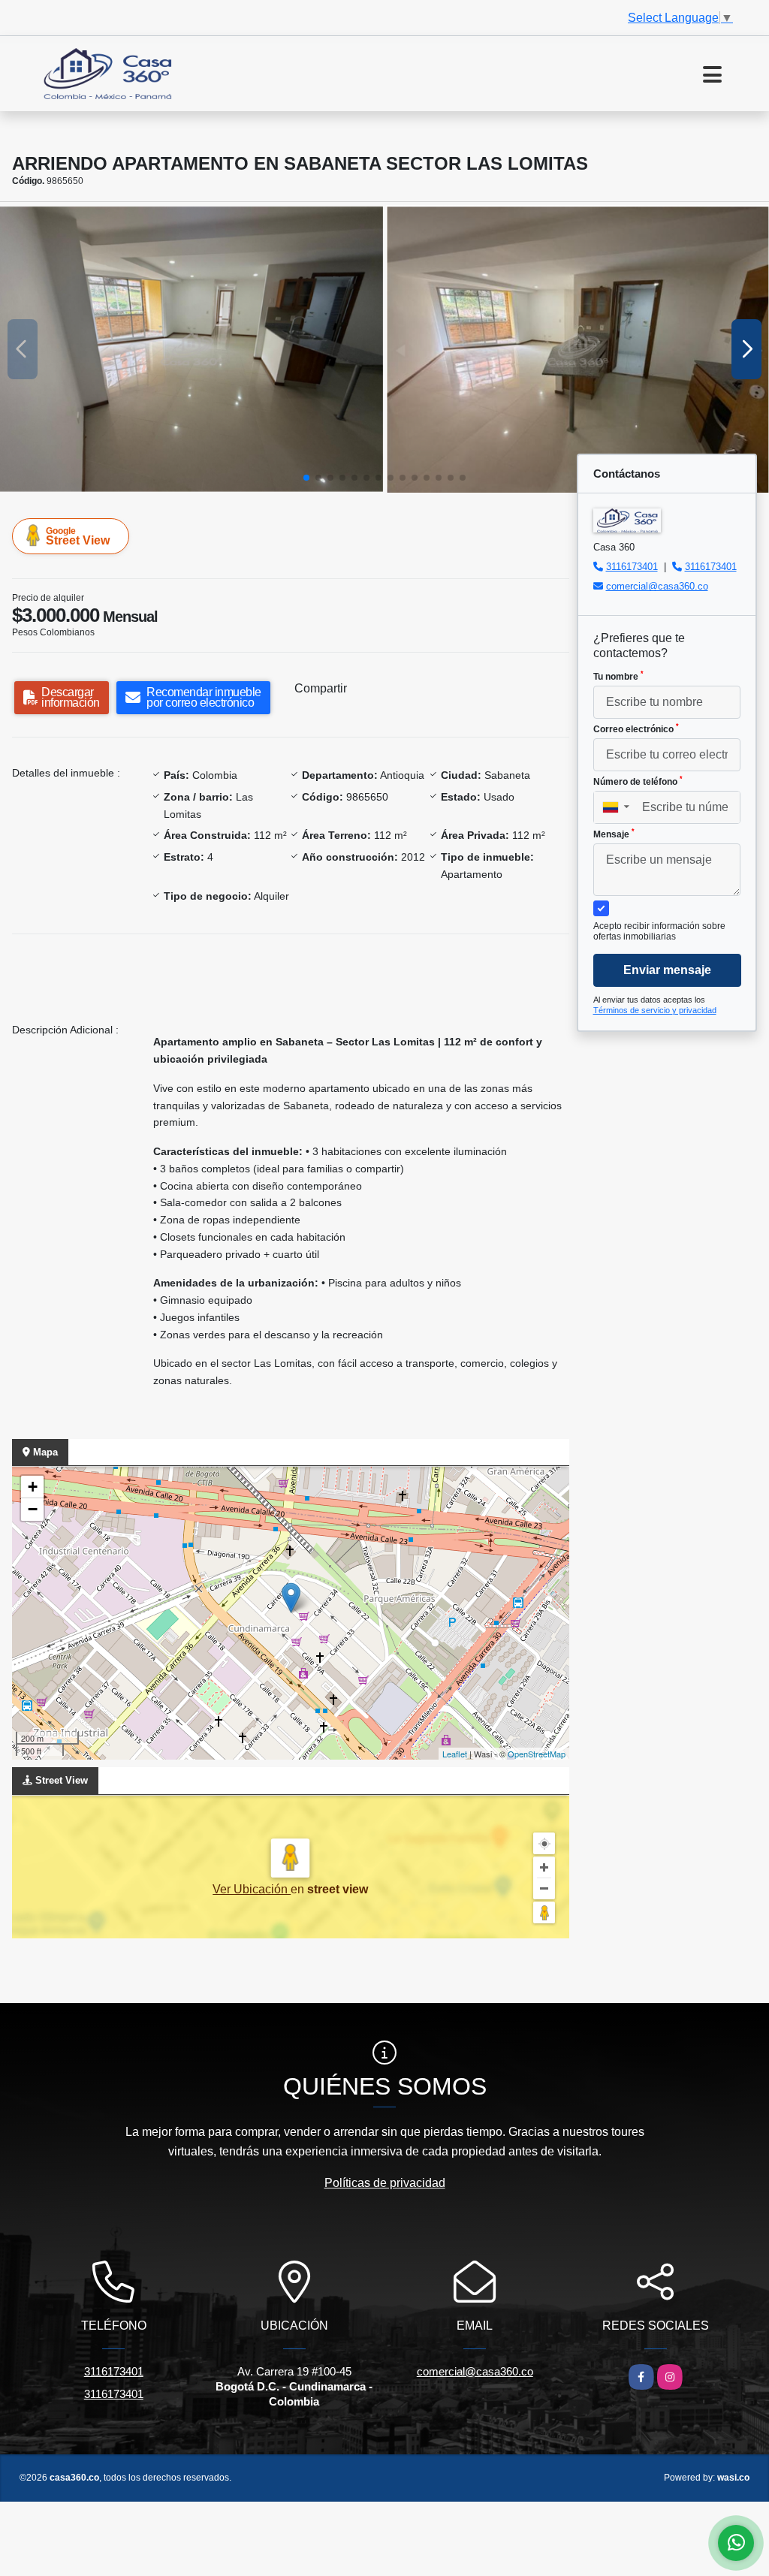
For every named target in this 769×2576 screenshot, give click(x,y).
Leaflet (455, 1754)
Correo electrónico (636, 728)
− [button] (33, 1509)
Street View (78, 536)
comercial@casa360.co (657, 586)
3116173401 (632, 567)
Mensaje (614, 834)
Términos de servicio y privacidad (655, 1010)
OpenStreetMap (537, 1754)
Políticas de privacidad (385, 2183)
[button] (306, 478)
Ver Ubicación (252, 1889)
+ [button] (33, 1487)
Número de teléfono (638, 781)
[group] (192, 349)
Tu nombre (618, 676)
